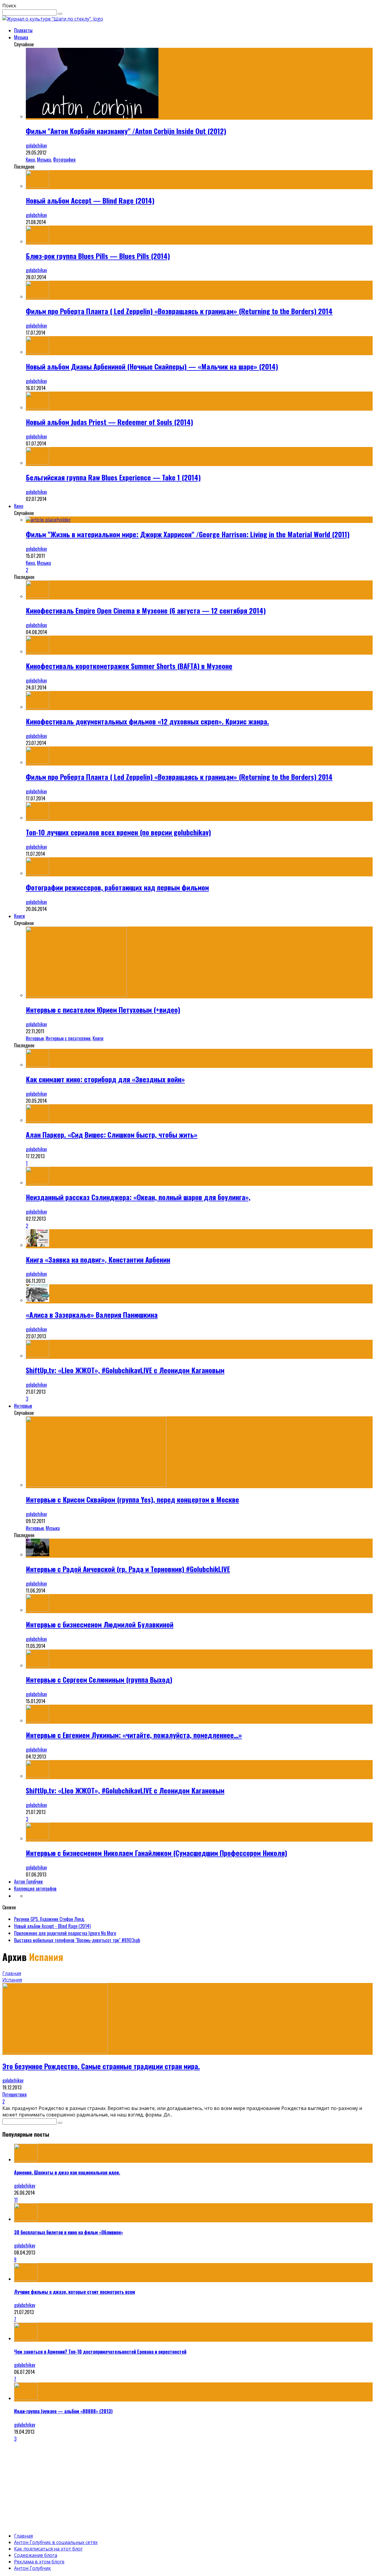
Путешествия (15, 2094)
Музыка (21, 37)
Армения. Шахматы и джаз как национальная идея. (67, 2172)
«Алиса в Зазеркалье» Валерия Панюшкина (92, 1315)
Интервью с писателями (68, 1038)
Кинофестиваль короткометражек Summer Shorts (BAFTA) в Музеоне (129, 666)
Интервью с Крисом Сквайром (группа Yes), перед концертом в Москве (132, 1499)
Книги (19, 916)
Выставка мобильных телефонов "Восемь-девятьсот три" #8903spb (77, 1940)
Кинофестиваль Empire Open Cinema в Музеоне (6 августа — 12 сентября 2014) (146, 610)
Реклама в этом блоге (39, 2562)
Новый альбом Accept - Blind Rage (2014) (52, 1926)
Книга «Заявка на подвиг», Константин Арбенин (98, 1259)
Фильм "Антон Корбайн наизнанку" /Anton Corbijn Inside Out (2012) (126, 131)
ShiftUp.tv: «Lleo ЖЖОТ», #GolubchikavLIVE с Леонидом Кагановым (125, 1370)
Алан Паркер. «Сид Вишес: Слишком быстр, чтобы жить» (112, 1134)
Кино (30, 160)
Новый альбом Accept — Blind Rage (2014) (90, 200)
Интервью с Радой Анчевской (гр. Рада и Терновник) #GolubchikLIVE (128, 1569)
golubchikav (36, 145)
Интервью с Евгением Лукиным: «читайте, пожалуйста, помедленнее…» (134, 1735)
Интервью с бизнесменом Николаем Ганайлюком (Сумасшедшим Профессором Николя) (156, 1853)
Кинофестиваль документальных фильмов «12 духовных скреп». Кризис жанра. (147, 721)
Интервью (35, 1038)
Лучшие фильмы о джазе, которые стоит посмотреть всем (75, 2292)
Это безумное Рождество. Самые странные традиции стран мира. (101, 2066)
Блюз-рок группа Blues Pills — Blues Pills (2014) (98, 256)
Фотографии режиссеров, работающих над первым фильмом (117, 887)
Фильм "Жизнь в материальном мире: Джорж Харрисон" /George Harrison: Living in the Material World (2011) (188, 534)
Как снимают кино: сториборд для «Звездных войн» (105, 1079)
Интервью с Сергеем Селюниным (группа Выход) (99, 1679)
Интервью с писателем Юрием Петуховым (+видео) (103, 1010)
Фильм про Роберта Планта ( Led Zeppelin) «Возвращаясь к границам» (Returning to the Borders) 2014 (179, 311)
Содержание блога (36, 2555)
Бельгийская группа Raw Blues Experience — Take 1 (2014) (113, 477)
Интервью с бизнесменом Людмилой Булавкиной (100, 1624)
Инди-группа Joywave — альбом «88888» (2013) (63, 2411)
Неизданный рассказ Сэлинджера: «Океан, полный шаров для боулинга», (138, 1197)
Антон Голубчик (28, 1881)
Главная (12, 1973)
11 (16, 2200)
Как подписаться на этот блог (48, 2549)
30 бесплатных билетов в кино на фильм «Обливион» (69, 2232)
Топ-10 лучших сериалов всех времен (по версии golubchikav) (118, 832)
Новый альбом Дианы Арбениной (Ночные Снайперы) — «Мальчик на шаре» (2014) (152, 366)
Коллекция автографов (35, 1889)
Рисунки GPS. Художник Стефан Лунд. (49, 1919)
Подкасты (23, 30)
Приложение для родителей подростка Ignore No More (65, 1933)
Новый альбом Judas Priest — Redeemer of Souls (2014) (109, 422)
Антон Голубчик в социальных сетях (56, 2542)
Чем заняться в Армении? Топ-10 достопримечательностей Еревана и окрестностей (100, 2352)
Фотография (64, 160)
